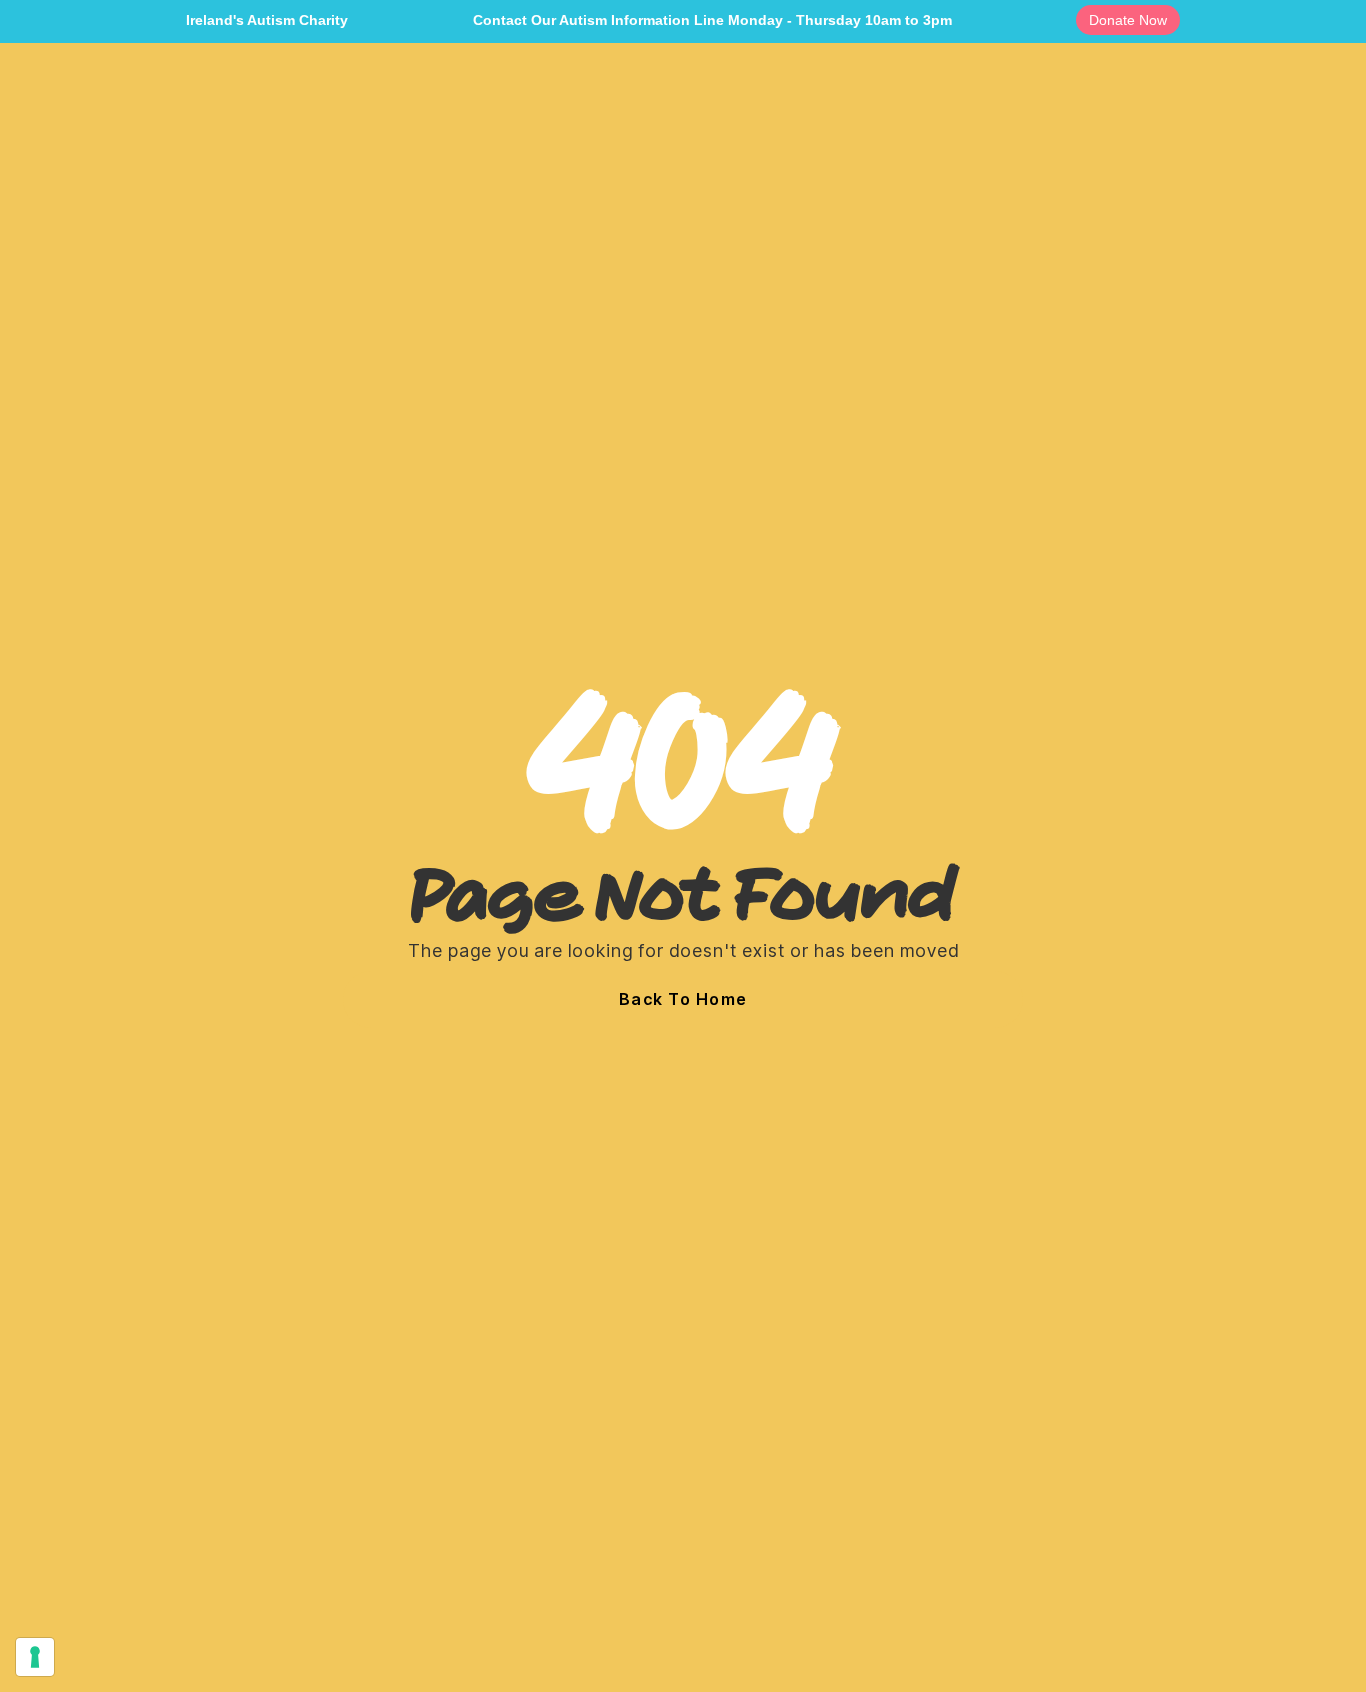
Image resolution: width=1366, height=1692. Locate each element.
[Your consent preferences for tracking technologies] (35, 1657)
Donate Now (1128, 20)
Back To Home (683, 999)
